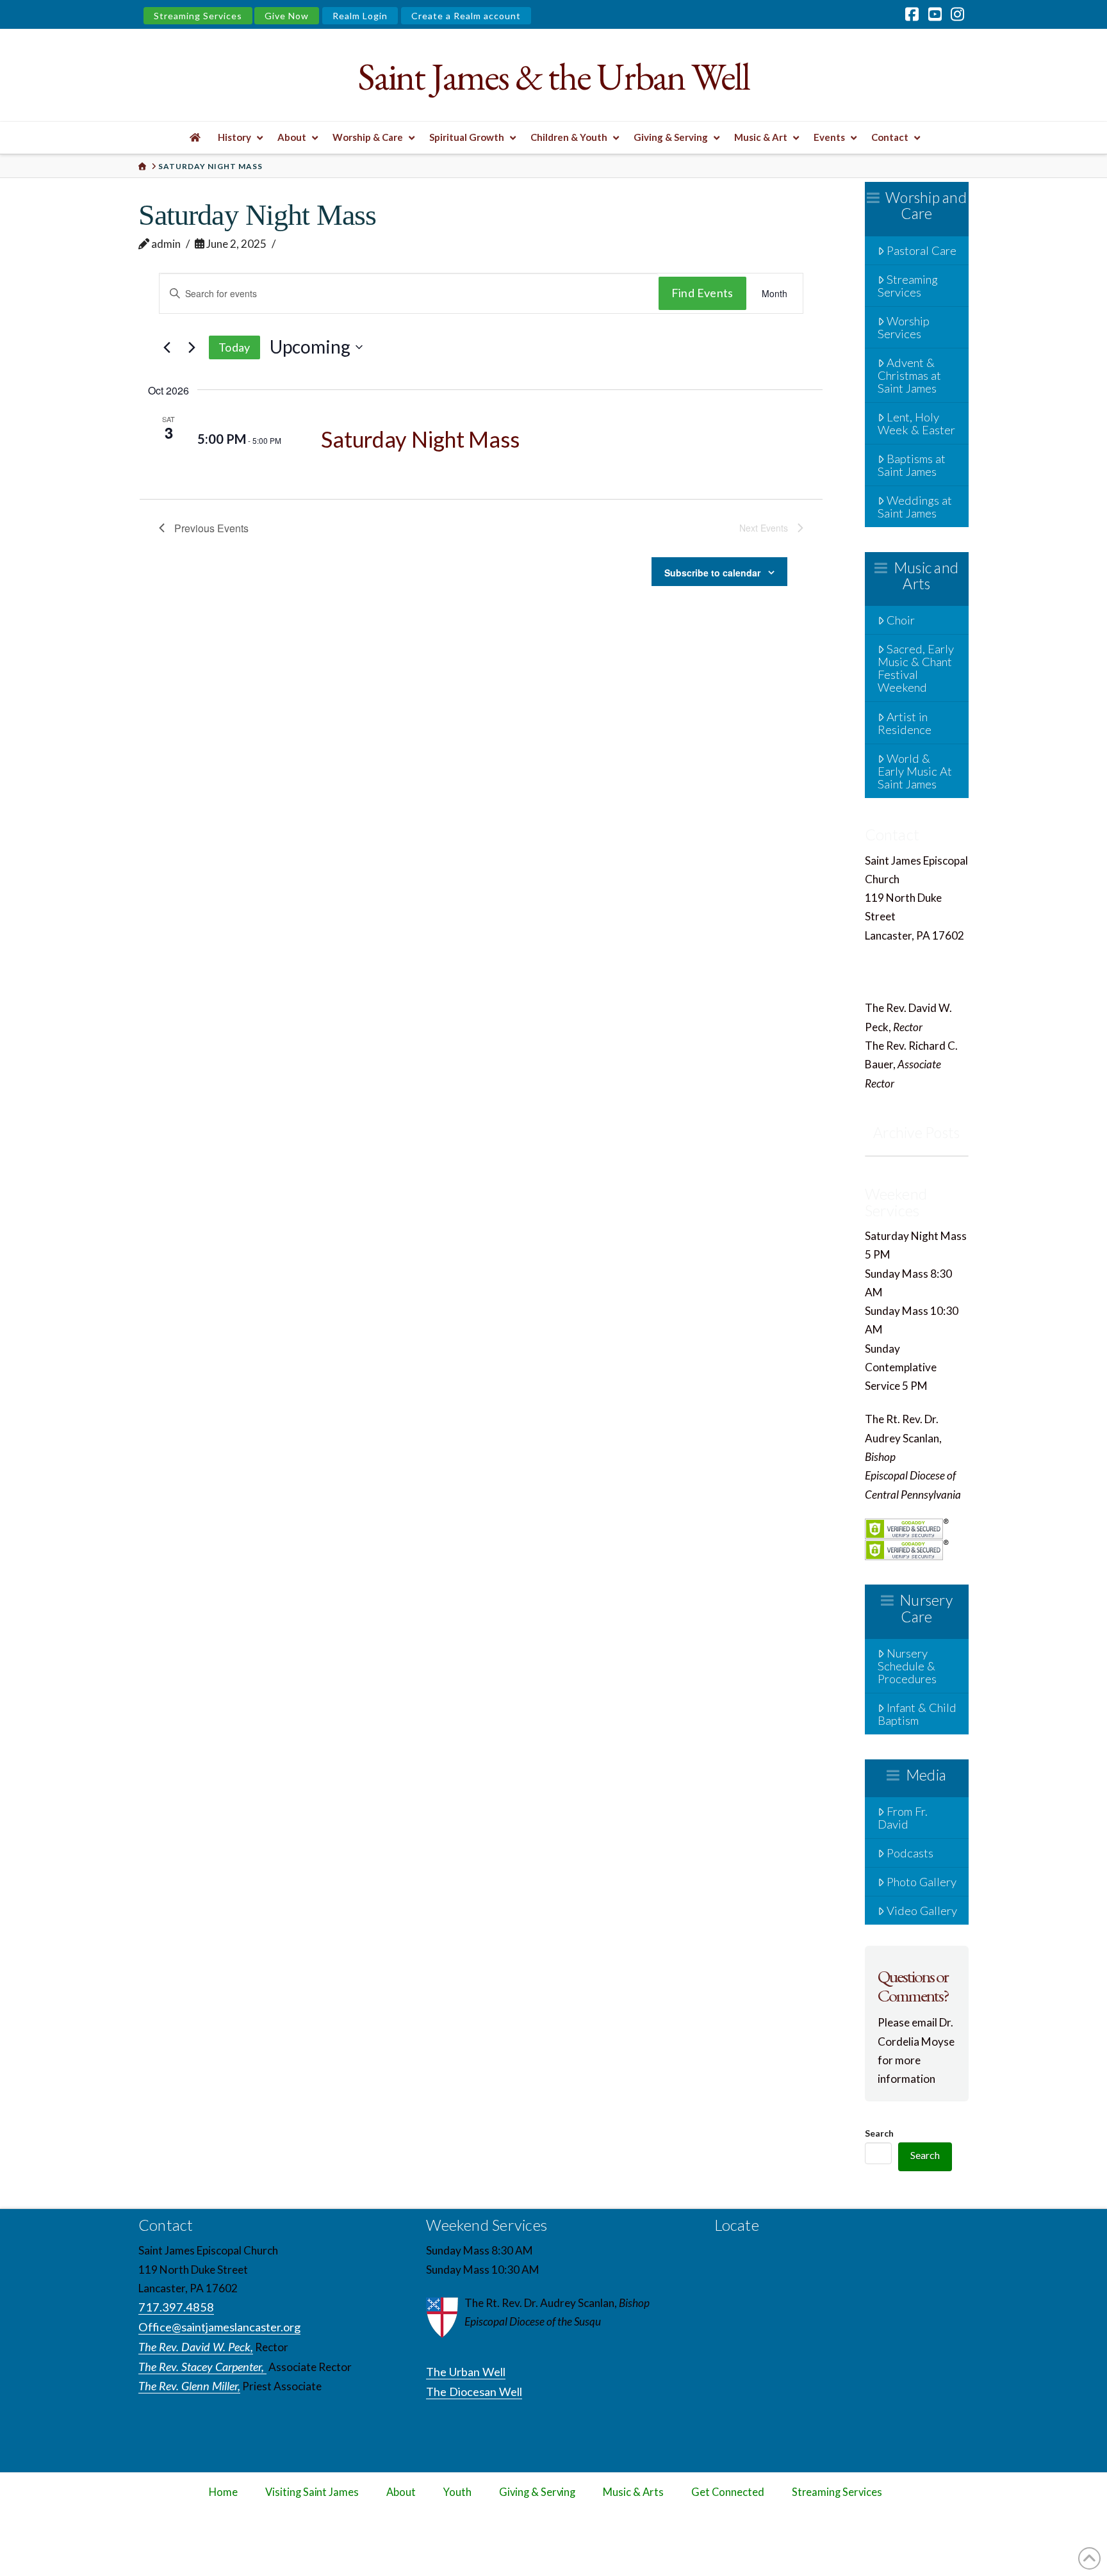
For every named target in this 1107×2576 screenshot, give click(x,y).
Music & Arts (633, 2492)
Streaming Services (198, 16)
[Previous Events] (167, 347)
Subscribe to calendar (712, 573)
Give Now (287, 16)
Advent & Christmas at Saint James (909, 375)
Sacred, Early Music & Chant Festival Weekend (916, 668)
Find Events (702, 293)
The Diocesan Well (474, 2392)
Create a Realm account (466, 16)
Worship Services (904, 327)
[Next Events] (192, 347)
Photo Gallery (922, 1882)
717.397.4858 (904, 954)
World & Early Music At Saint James (915, 771)
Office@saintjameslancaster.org (946, 974)
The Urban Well (466, 2372)
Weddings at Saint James (915, 507)
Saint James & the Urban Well (553, 77)
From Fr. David (903, 1818)
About (401, 2492)
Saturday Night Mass (420, 439)
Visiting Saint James (312, 2492)
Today (234, 347)
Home (223, 2492)
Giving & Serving (537, 2492)
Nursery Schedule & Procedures (907, 1666)
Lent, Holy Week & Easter (916, 423)
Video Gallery (922, 1911)
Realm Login (360, 16)
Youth (457, 2492)
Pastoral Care (922, 250)
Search (879, 2133)
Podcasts (910, 1853)
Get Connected (728, 2492)
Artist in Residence (905, 723)
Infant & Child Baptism (917, 1714)
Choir (901, 620)
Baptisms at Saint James (912, 465)
